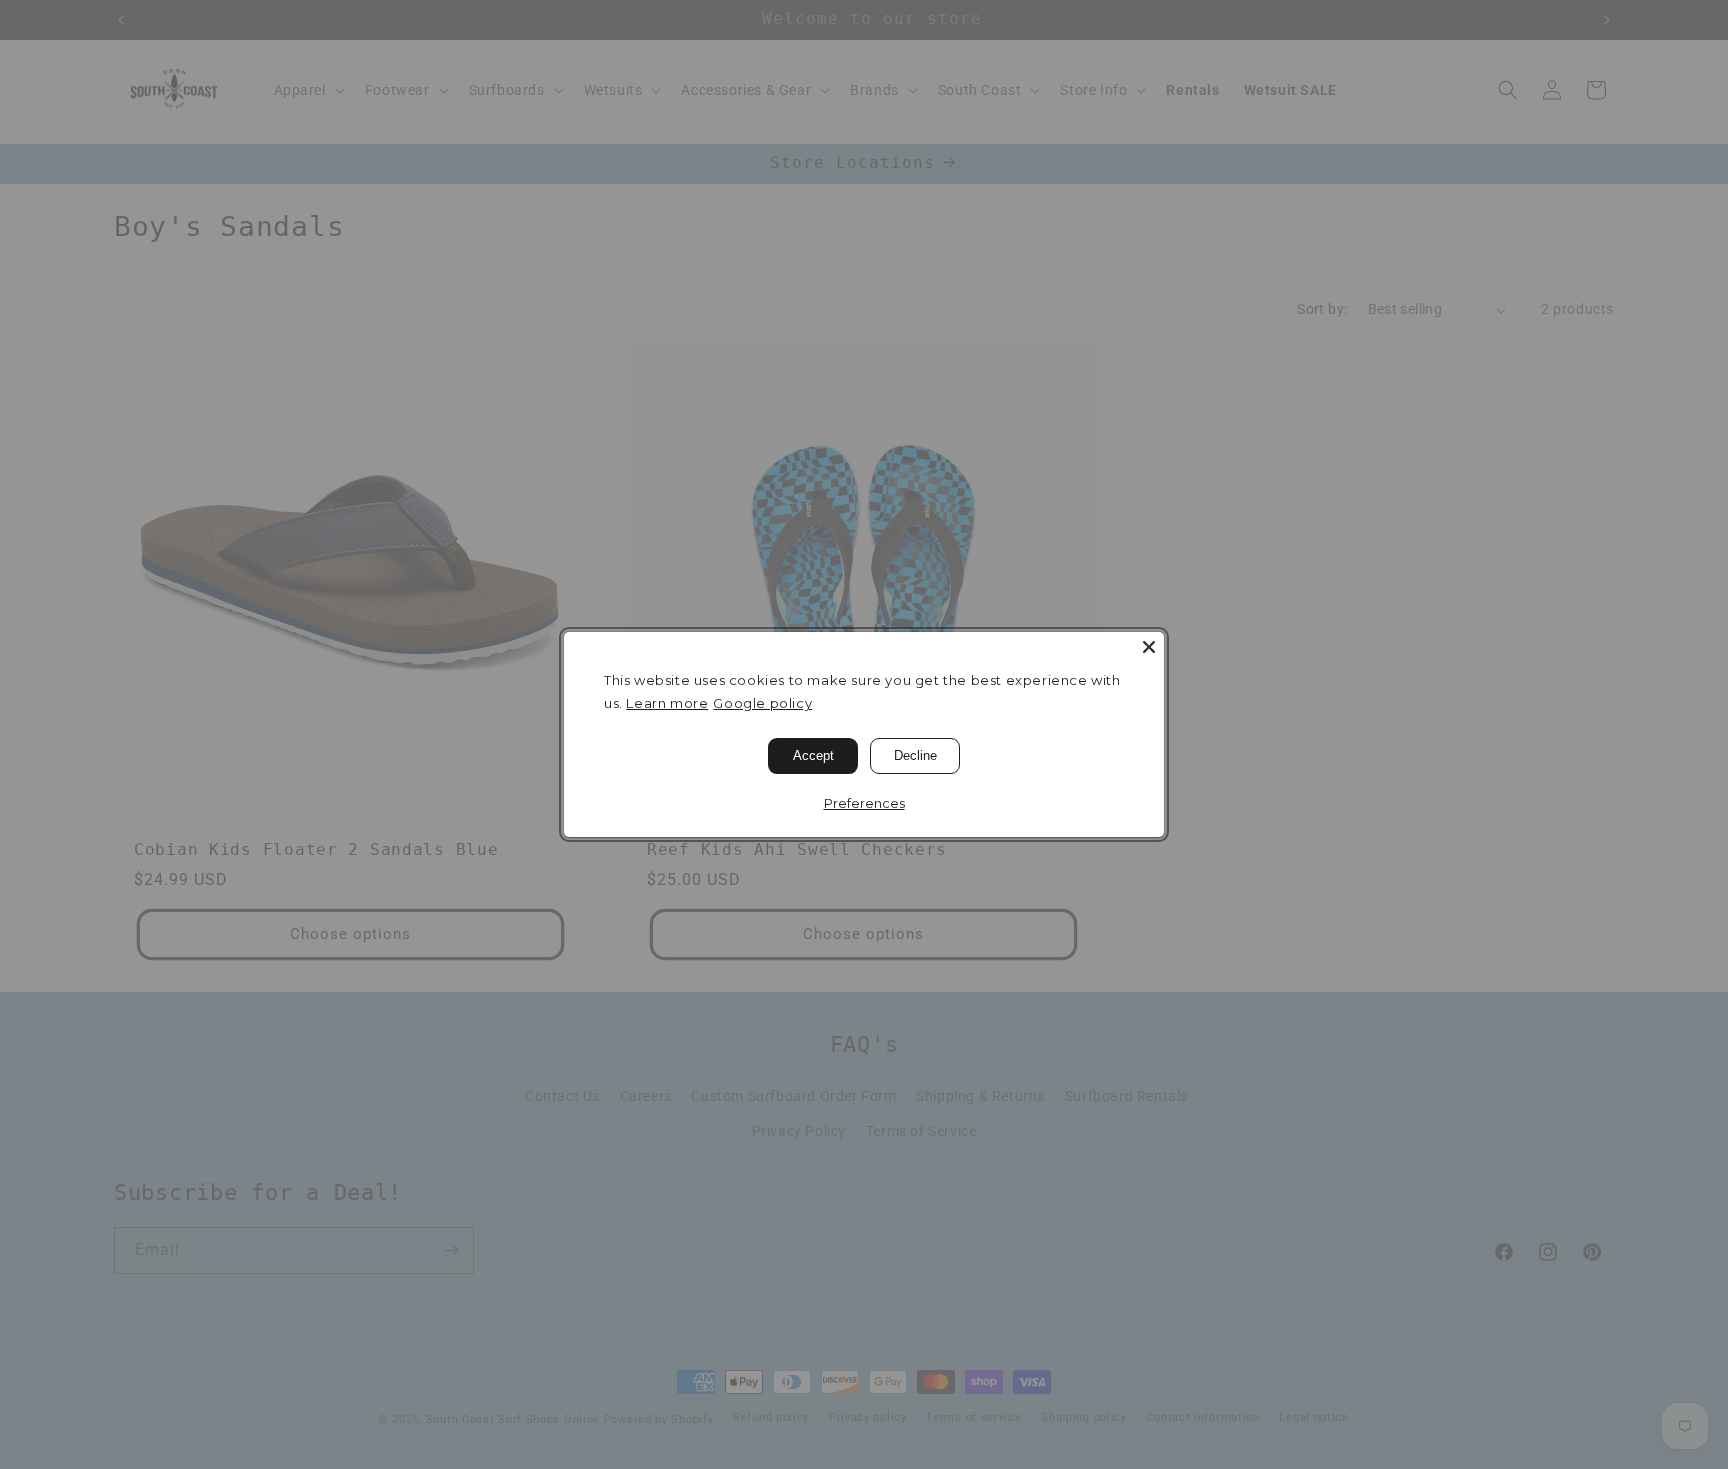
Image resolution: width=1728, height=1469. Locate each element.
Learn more (667, 703)
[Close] (1149, 647)
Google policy (762, 703)
